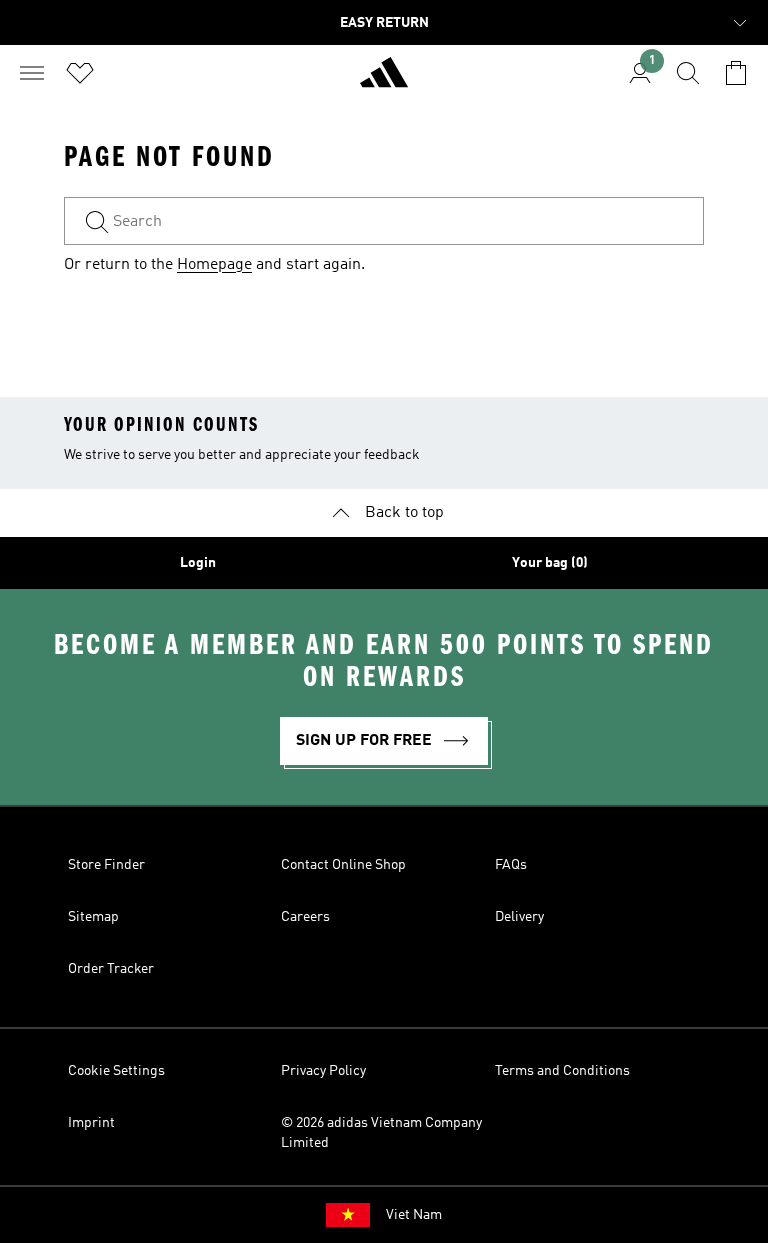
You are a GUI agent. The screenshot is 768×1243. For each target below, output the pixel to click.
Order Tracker (111, 969)
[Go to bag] (736, 73)
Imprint (91, 1123)
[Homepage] (384, 81)
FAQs (511, 865)
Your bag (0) (550, 563)
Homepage (214, 265)
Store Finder (106, 865)
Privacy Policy (323, 1071)
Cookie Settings (116, 1071)
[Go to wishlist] (80, 73)
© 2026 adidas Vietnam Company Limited (381, 1133)
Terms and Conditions (562, 1071)
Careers (305, 917)
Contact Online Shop (343, 865)
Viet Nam (414, 1215)
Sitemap (93, 917)
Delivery (519, 917)
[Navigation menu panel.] (32, 73)
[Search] (688, 73)
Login (198, 563)
